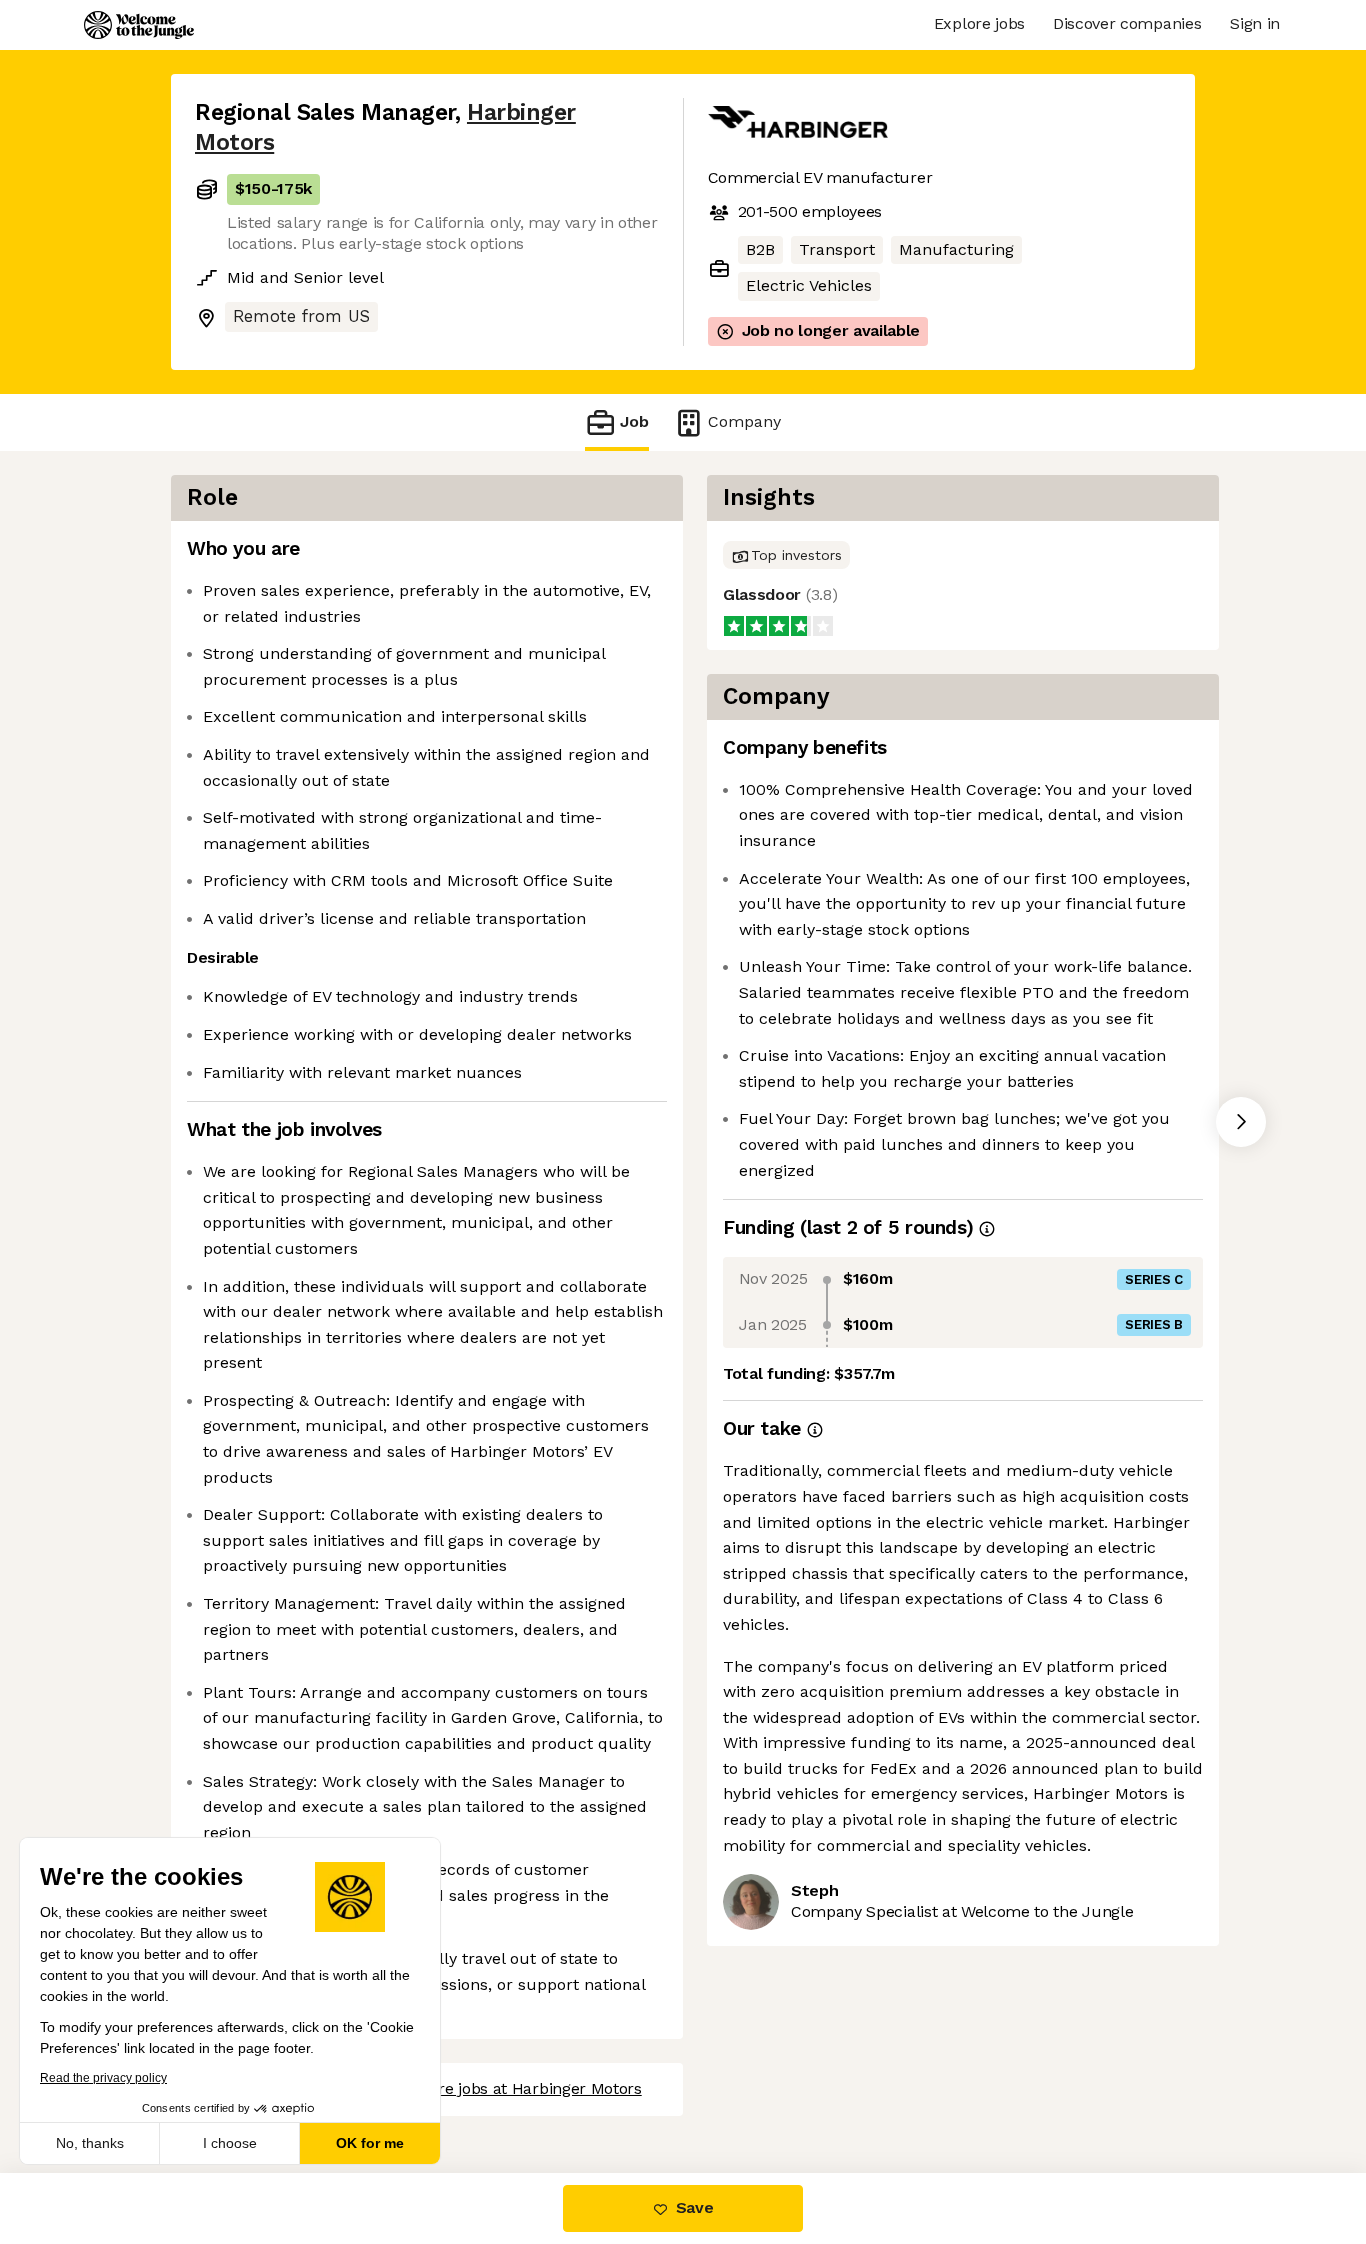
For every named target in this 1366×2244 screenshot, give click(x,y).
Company (744, 421)
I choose (230, 2143)
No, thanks (90, 2143)
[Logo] (139, 25)
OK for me (370, 2143)
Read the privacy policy (103, 2078)
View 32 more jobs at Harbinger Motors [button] (497, 2088)
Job (634, 421)
